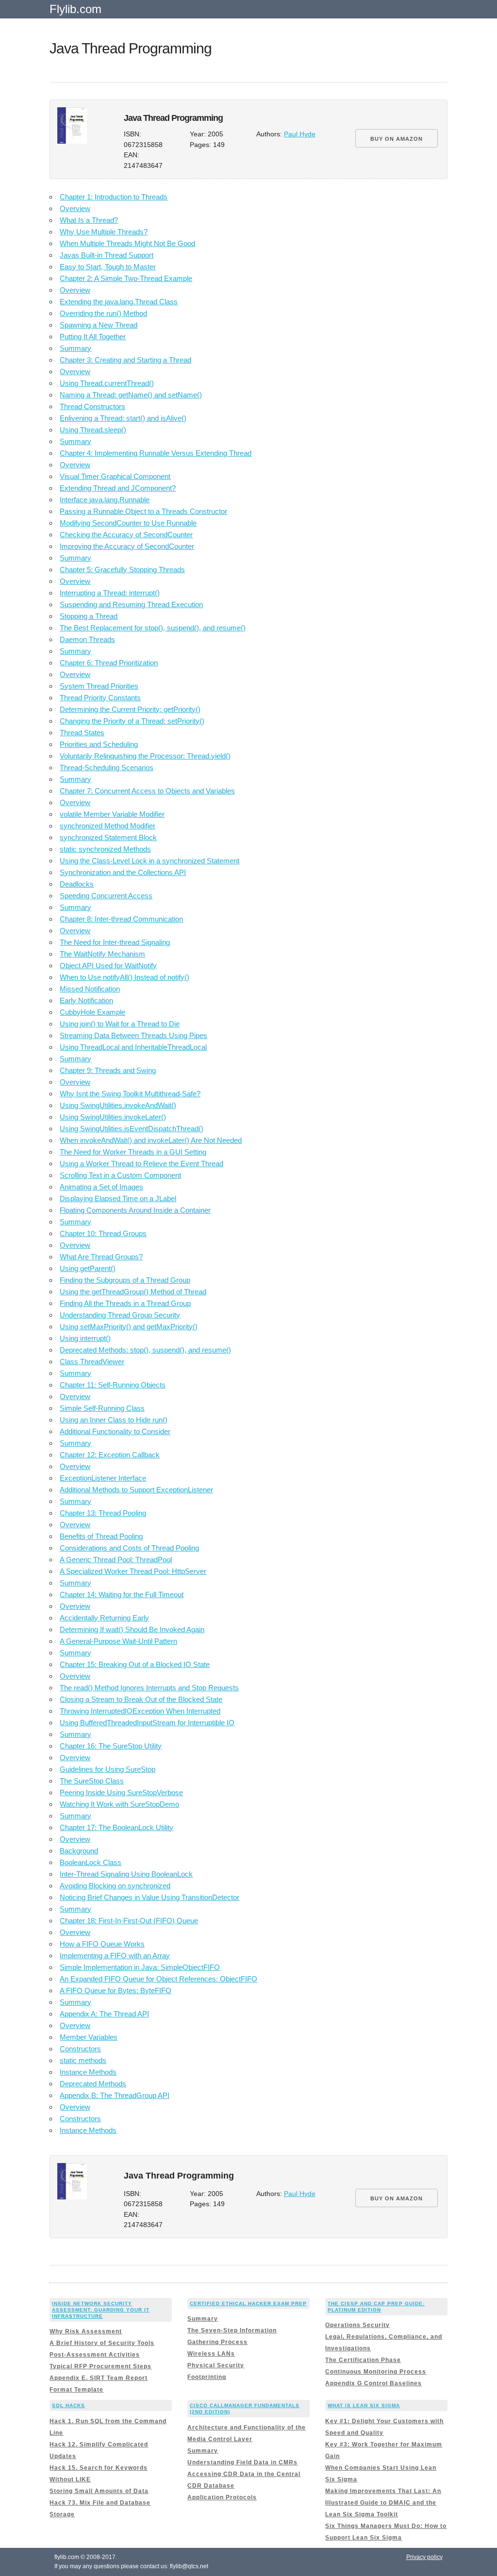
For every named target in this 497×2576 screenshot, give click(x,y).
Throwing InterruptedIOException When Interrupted (140, 1711)
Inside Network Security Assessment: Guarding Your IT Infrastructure (101, 2310)
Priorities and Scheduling (99, 744)
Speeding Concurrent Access (106, 896)
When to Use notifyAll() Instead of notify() (124, 977)
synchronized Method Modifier (108, 826)
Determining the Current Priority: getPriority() (130, 709)
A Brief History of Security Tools (102, 2343)
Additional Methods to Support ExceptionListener (136, 1490)
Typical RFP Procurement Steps (100, 2366)
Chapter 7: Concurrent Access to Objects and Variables (147, 791)
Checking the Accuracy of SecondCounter (126, 535)
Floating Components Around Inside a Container (135, 1210)
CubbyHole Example (92, 1012)
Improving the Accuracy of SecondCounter (127, 546)
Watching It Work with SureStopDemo (119, 1804)
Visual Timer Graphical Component (115, 476)
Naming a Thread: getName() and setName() (131, 395)
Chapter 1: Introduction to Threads (114, 197)
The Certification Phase (363, 2360)
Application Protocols (222, 2497)
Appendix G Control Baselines (373, 2383)
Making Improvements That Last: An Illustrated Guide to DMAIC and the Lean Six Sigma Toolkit (383, 2503)
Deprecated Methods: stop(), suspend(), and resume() (145, 1350)
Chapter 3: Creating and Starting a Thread (125, 360)
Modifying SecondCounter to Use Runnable (128, 523)
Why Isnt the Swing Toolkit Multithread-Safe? (130, 1094)
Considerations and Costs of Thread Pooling (129, 1548)
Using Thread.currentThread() (107, 383)
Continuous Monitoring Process (376, 2372)
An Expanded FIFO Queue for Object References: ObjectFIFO (158, 1979)
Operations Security (357, 2325)
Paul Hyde (300, 134)
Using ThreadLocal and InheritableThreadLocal (133, 1047)
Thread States (82, 733)
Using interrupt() (85, 1338)
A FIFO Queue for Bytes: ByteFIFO (116, 1990)
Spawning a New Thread (99, 325)
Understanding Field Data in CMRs (242, 2462)
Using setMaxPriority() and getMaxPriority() (129, 1327)
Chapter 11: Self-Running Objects (113, 1385)
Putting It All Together (93, 337)
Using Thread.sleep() (93, 430)
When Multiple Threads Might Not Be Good (127, 243)
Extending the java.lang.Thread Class (119, 302)
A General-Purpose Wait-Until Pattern (118, 1641)
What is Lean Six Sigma (364, 2405)
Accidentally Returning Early (104, 1618)
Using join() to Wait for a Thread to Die (120, 1024)
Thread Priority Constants (100, 698)
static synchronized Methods (105, 849)
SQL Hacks (68, 2405)
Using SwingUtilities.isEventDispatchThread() (132, 1129)
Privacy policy (424, 2557)
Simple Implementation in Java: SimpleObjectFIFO (140, 1967)
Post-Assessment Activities (95, 2355)
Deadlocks (77, 884)
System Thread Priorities (99, 686)
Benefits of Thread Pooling (101, 1536)
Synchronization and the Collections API (123, 872)
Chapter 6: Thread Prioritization (109, 663)
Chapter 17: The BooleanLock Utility (116, 1827)
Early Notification (86, 1000)
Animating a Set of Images (101, 1187)
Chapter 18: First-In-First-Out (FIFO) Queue (129, 1921)
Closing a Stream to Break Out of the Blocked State (141, 1699)
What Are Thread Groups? (101, 1257)
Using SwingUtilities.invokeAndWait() (118, 1105)
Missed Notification (90, 989)
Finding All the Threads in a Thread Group (125, 1303)
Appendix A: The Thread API (104, 2014)
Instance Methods (88, 2072)
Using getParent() (88, 1268)
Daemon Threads (87, 639)
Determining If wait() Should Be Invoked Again (132, 1629)
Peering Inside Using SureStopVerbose (121, 1792)
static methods (83, 2060)
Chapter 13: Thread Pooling (103, 1513)
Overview (75, 208)
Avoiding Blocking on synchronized (115, 1886)
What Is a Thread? (89, 220)
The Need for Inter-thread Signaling (115, 942)
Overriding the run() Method (103, 313)
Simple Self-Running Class (102, 1408)
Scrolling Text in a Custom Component (120, 1175)
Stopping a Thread (89, 616)
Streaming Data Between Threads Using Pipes (133, 1035)
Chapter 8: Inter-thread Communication (121, 919)
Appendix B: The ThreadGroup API (115, 2095)
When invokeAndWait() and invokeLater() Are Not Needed (151, 1140)
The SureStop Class (92, 1781)
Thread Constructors (92, 406)
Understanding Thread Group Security (120, 1315)
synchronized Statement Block (108, 837)
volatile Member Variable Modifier (112, 814)
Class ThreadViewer (92, 1362)
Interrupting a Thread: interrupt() (110, 593)
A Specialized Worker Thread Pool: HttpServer (133, 1571)
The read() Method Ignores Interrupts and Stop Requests (149, 1688)
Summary (75, 348)
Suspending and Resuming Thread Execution (131, 604)
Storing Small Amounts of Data (99, 2491)
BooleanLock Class (91, 1862)
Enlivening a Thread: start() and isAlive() (123, 418)
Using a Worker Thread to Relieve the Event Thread (141, 1164)
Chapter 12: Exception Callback (110, 1455)
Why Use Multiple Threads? (104, 232)
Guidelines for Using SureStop (108, 1769)
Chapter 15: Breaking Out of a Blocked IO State (135, 1664)
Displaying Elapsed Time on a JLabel (118, 1198)
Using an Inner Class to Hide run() (114, 1420)
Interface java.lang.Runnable (105, 500)
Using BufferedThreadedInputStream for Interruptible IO (147, 1723)
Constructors (80, 2049)
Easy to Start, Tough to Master (108, 267)
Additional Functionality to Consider (115, 1431)
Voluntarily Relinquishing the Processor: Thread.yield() (145, 756)
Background (79, 1851)
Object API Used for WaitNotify (108, 966)
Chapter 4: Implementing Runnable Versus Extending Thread (156, 453)
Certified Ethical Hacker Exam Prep (248, 2304)
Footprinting (207, 2377)
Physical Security (216, 2365)
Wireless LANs (211, 2354)
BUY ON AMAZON (397, 139)
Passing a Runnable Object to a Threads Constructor (143, 511)
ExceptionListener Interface (103, 1478)
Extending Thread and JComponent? (118, 488)
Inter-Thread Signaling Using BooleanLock (126, 1874)
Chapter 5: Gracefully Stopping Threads (122, 570)
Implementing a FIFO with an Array (115, 1956)
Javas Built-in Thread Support (107, 255)
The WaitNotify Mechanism (102, 954)
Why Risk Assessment (86, 2331)
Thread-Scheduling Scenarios (107, 768)
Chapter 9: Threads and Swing (108, 1070)
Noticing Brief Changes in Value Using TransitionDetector (149, 1897)
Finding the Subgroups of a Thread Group (125, 1280)
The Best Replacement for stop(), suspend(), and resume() (153, 628)
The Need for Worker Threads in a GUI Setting (133, 1152)
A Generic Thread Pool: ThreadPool (116, 1560)
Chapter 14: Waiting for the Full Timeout (122, 1594)
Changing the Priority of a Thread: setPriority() (132, 721)
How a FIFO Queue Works (102, 1944)
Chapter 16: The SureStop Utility (111, 1746)
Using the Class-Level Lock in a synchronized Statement (149, 861)
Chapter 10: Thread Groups (103, 1233)
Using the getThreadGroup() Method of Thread (133, 1292)
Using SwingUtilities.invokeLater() (113, 1117)
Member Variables (89, 2037)
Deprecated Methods (93, 2084)
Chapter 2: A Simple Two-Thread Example (126, 278)
